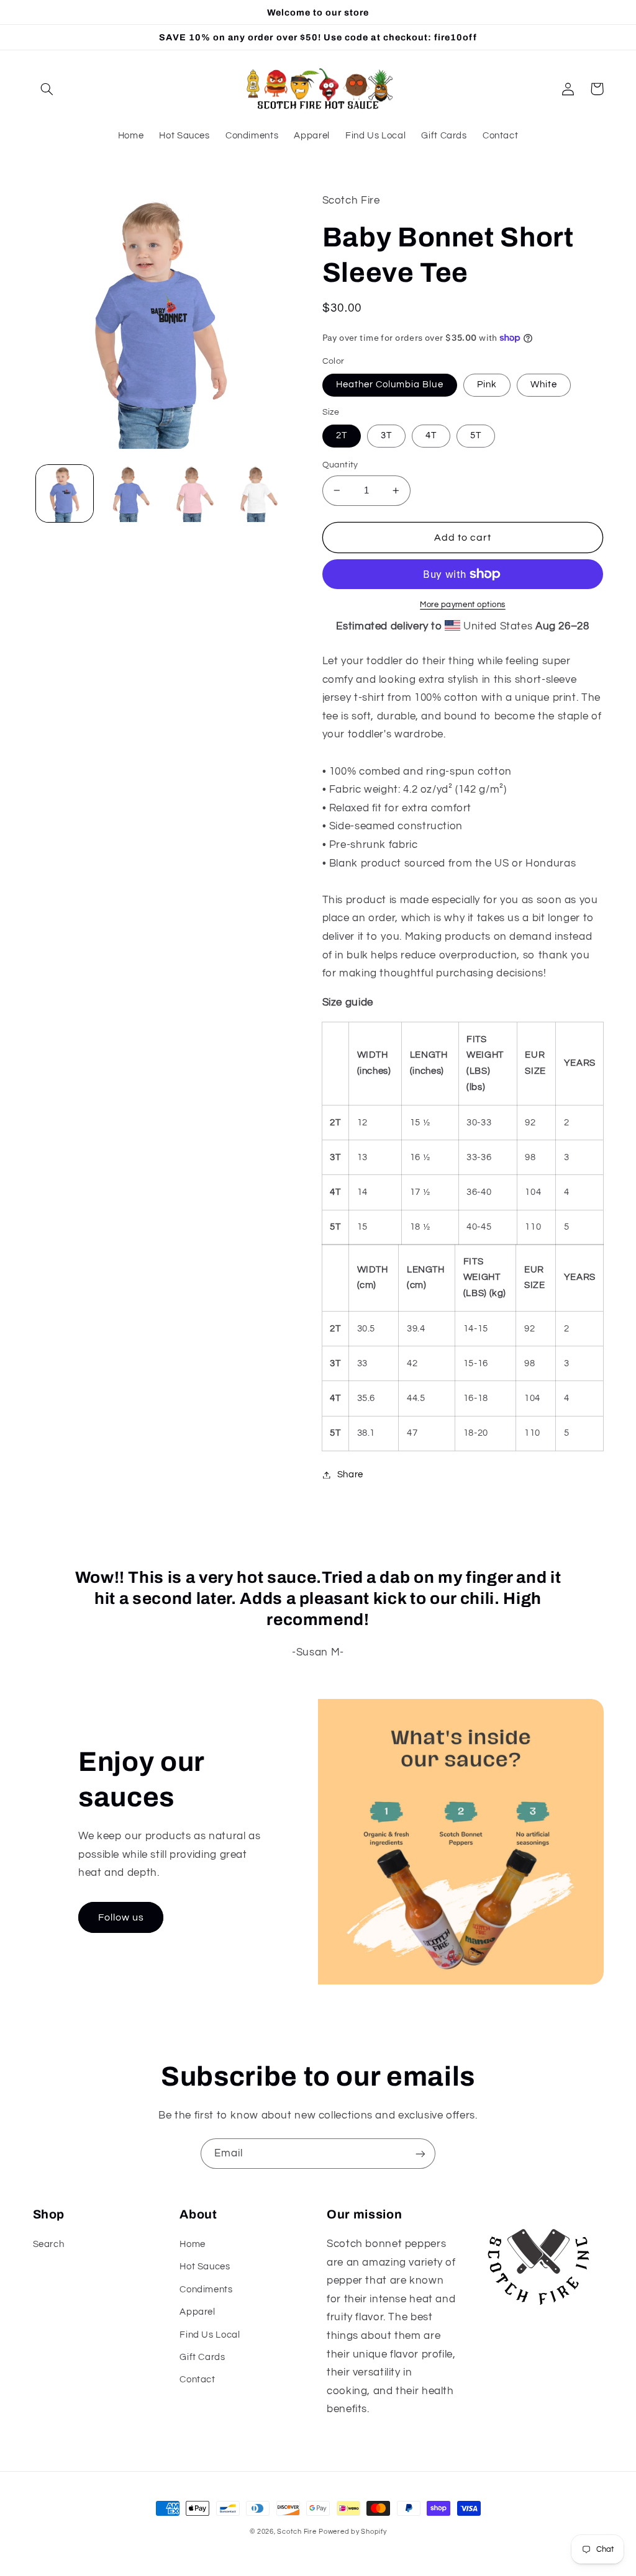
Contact (197, 2380)
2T (342, 435)
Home (193, 2244)
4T (431, 435)
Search (49, 2244)
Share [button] (350, 1475)
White (544, 385)
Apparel (197, 2312)
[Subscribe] (420, 2154)
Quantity (340, 465)
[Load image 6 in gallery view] (256, 493)
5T (476, 435)
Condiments (206, 2290)
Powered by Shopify (352, 2532)
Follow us (121, 1917)
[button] (47, 89)
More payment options (463, 605)
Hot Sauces (205, 2267)
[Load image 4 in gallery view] (192, 493)
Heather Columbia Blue (390, 385)
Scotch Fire (297, 2532)
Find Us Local (210, 2335)
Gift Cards (202, 2357)
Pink (487, 385)
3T (386, 435)
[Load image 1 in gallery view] (65, 493)
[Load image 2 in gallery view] (129, 493)
